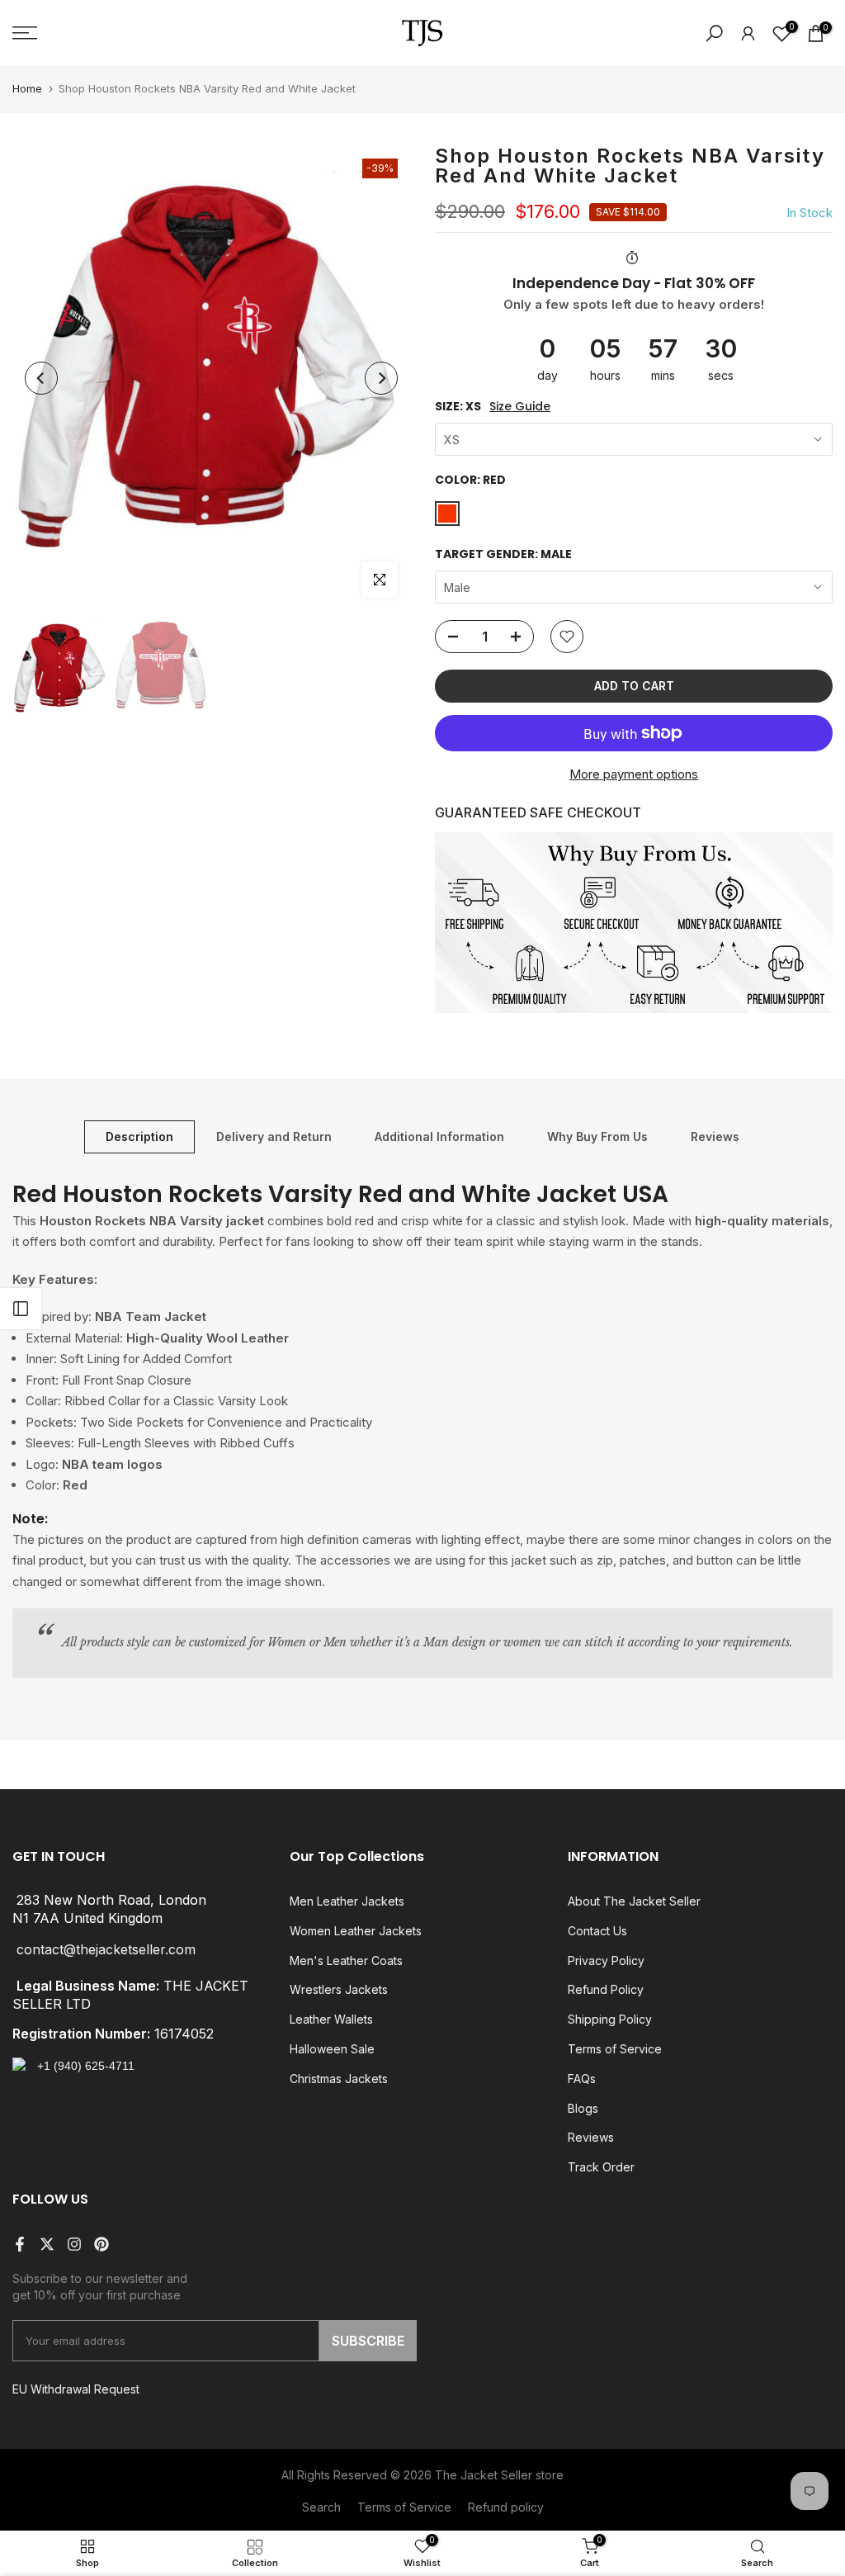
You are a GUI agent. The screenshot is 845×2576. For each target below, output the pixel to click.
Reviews (715, 1136)
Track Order (601, 2167)
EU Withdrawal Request (76, 2389)
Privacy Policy (606, 1960)
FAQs (582, 2079)
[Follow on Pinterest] (101, 2244)
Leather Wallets (331, 2019)
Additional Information (439, 1136)
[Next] (381, 378)
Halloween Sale (332, 2049)
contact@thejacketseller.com (106, 1949)
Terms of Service (615, 2049)
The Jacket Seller (484, 2475)
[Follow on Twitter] (47, 2244)
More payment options (634, 774)
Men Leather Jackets (347, 1901)
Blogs (583, 2108)
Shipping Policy (610, 2019)
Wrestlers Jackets (339, 1989)
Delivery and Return (274, 1136)
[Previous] (41, 378)
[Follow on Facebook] (20, 2244)
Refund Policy (606, 1989)
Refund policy (506, 2507)
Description (139, 1136)
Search (321, 2507)
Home (27, 88)
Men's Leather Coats (346, 1960)
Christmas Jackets (339, 2079)
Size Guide (520, 407)
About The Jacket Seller (634, 1901)
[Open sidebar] (21, 1309)
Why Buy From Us (597, 1136)
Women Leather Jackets (356, 1931)
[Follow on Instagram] (74, 2244)
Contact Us (597, 1931)
